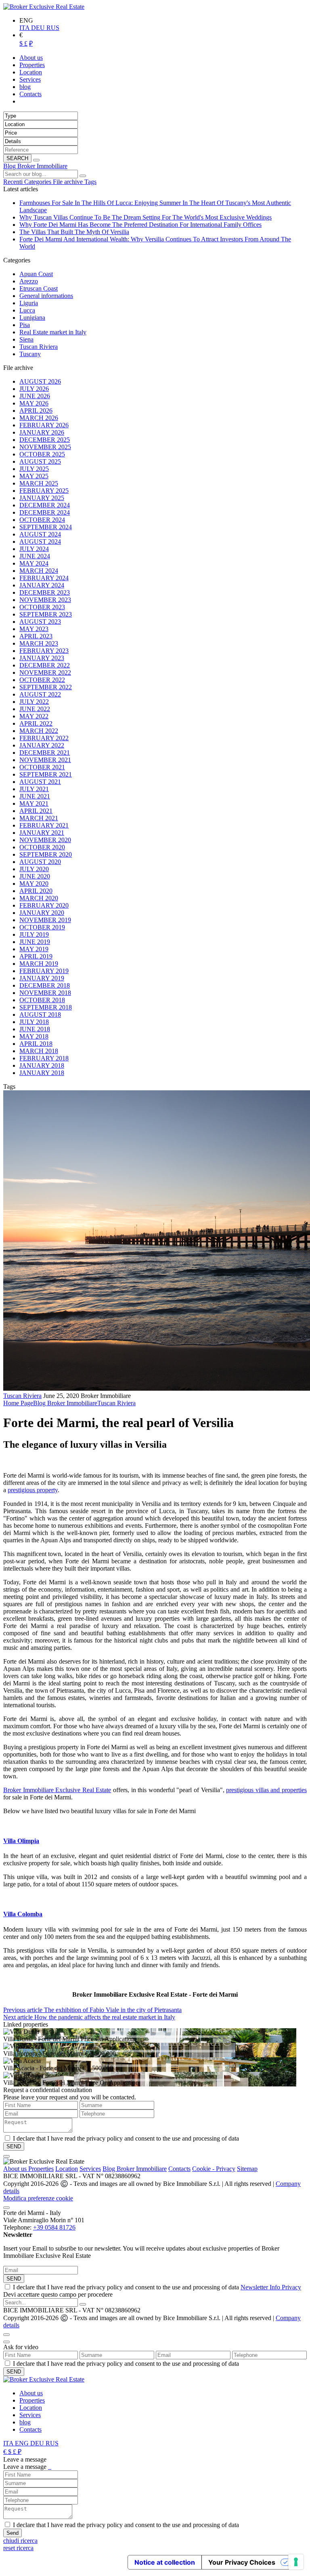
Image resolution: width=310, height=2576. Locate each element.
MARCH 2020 (39, 898)
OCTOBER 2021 (42, 767)
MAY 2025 (34, 476)
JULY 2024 (34, 549)
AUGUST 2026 (40, 381)
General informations (46, 296)
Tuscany (30, 354)
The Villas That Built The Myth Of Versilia (74, 232)
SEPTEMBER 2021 (46, 774)
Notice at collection (165, 2562)
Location (67, 2169)
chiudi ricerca (20, 2541)
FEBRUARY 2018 (44, 1058)
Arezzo (29, 281)
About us (16, 2169)
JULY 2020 (34, 869)
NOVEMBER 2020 (45, 840)
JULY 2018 (34, 1022)
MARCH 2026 (39, 418)
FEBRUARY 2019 (44, 971)
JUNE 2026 (35, 396)
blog (25, 2422)
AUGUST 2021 (40, 782)
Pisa (25, 325)
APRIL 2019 (36, 956)
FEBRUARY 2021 (44, 825)
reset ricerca (18, 2548)
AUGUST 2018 (40, 1015)
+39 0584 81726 (54, 2227)
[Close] (6, 2156)
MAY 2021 (34, 803)
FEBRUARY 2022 (44, 738)
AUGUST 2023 (40, 622)
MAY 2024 (34, 563)
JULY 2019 (34, 934)
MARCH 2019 (39, 964)
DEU (39, 28)
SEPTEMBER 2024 (46, 527)
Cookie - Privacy (214, 2169)
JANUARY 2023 (42, 658)
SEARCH (17, 158)
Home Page (18, 1403)
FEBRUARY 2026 (44, 425)
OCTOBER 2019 (42, 927)
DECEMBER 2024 (45, 505)
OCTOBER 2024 (42, 520)
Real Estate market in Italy (53, 332)
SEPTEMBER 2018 (46, 1007)
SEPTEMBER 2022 (46, 687)
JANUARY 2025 (42, 498)
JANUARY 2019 (42, 978)
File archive (69, 182)
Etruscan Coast (39, 288)
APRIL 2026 (36, 411)
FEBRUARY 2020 (44, 905)
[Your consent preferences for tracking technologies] (296, 2562)
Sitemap (247, 2169)
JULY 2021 (34, 789)
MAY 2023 (34, 629)
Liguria (29, 303)
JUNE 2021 (35, 796)
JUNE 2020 (35, 876)
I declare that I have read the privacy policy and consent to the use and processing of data (157, 2287)
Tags (90, 182)
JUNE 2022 (35, 709)
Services (90, 2169)
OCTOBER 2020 (42, 847)
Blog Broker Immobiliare (35, 166)
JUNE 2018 (35, 1029)
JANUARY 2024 (42, 585)
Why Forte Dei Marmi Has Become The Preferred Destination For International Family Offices (140, 225)
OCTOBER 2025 (42, 454)
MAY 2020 (34, 884)
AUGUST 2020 (40, 862)
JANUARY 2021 (42, 833)
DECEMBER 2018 (45, 985)
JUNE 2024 (35, 556)
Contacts (179, 2169)
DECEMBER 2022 (45, 665)
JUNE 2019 (35, 942)
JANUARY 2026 (42, 432)
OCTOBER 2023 (42, 607)
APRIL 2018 (36, 1044)
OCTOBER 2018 (42, 1000)
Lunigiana (32, 318)
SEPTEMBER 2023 (46, 614)
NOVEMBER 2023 (45, 600)
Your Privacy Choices (242, 2562)
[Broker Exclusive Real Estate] (44, 7)
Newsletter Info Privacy (271, 2287)
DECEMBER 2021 (45, 753)
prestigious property (33, 1490)
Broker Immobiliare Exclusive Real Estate (57, 1790)
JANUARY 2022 (42, 745)
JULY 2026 (34, 389)
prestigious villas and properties (266, 1790)
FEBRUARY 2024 (44, 578)
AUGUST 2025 (40, 461)
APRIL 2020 (36, 891)
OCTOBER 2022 (42, 680)
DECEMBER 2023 (45, 592)
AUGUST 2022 (40, 694)
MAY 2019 (34, 949)
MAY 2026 (34, 403)
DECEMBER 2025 (45, 440)
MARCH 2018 (39, 1051)
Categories (39, 182)
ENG (23, 2443)
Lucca (27, 310)
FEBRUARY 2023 (44, 651)
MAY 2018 (34, 1036)
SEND (14, 2279)
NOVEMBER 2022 (45, 673)
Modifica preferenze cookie (38, 2198)
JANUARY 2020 (42, 913)
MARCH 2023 (39, 643)
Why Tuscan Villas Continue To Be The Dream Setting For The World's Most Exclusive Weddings (146, 217)
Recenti (14, 182)
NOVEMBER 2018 (45, 993)
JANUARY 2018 (42, 1065)
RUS (53, 28)
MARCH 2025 (39, 483)
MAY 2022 (34, 716)
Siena (26, 339)
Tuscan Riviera (39, 347)
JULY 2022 (34, 702)
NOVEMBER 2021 (45, 760)
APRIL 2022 (36, 723)
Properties (41, 2169)
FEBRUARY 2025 (44, 491)
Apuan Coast (36, 274)
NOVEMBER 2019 (45, 920)
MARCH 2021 (39, 818)
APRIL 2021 (36, 811)
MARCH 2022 (39, 731)
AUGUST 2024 (40, 534)
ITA (25, 28)
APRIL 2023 (36, 636)
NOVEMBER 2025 (45, 447)
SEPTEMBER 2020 (46, 854)
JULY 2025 (34, 469)
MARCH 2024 (39, 571)
